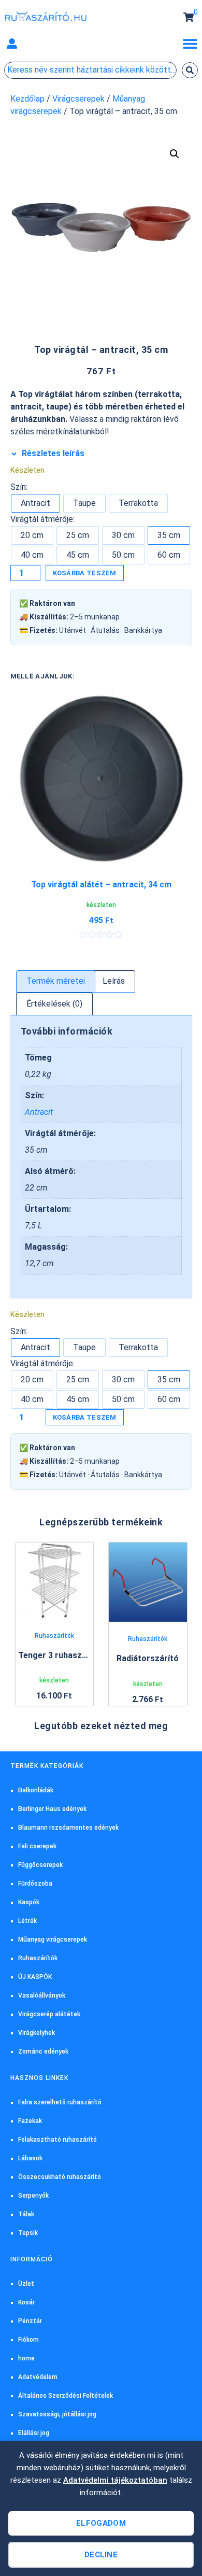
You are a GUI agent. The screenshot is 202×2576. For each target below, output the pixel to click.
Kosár (26, 2302)
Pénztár (30, 2321)
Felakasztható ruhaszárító (57, 2140)
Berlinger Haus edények (52, 1809)
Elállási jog (34, 2433)
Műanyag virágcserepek (53, 1940)
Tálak (26, 2214)
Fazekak (30, 2121)
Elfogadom (101, 2523)
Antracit (39, 1112)
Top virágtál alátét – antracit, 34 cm (101, 884)
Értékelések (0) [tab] (54, 1004)
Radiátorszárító (148, 1658)
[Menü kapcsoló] (190, 44)
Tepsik (28, 2233)
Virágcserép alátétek (49, 2014)
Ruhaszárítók (54, 1636)
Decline (101, 2555)
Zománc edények (43, 2051)
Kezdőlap (27, 99)
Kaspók (29, 1902)
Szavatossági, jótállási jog (57, 2414)
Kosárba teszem (85, 573)
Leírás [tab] (114, 981)
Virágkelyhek (37, 2033)
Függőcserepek (40, 1865)
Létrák (27, 1921)
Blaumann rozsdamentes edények (68, 1828)
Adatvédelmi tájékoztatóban (115, 2480)
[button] (12, 44)
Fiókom (28, 2340)
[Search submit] (190, 70)
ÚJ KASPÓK (35, 1977)
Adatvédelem (38, 2377)
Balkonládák (36, 1790)
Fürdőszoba (35, 1884)
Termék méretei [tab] (56, 981)
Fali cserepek (37, 1846)
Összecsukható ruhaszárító (60, 2177)
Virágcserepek (78, 99)
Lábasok (30, 2158)
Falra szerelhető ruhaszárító (60, 2102)
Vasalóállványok (42, 1995)
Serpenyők (33, 2196)
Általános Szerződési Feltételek (66, 2396)
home (26, 2358)
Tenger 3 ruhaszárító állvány (74, 1655)
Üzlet (26, 2284)
